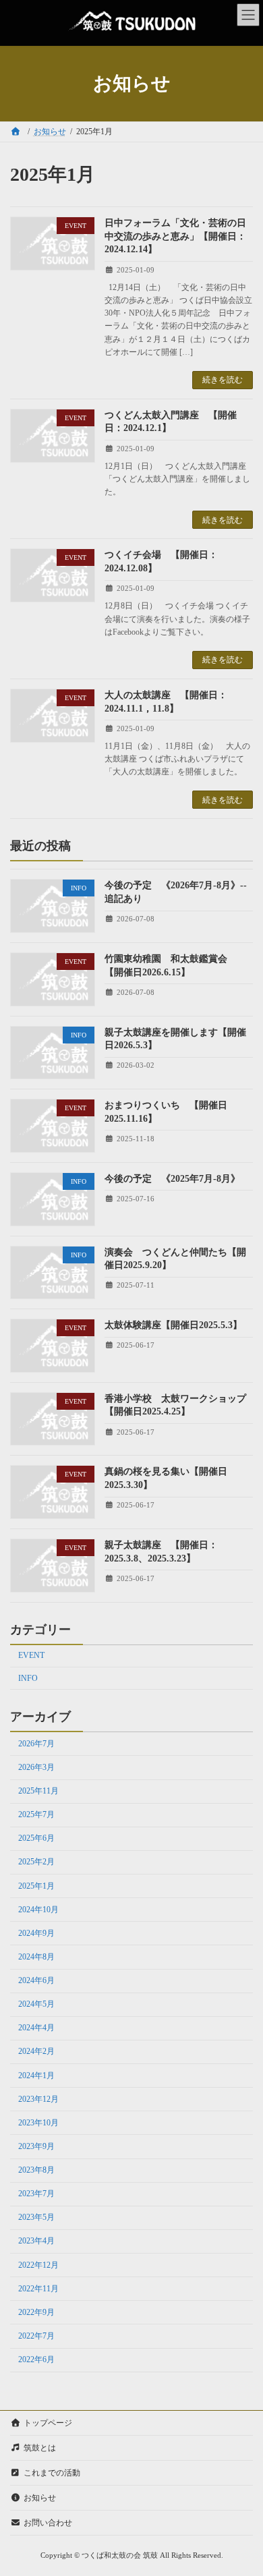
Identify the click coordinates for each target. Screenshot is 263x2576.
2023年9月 (36, 2146)
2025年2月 (36, 1862)
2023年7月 (36, 2194)
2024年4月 (36, 2028)
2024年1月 (36, 2076)
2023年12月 (38, 2099)
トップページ (48, 2423)
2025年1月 (36, 1886)
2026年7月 (36, 1744)
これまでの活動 (52, 2473)
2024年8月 (36, 1957)
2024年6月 (36, 1981)
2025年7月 (36, 1815)
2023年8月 (36, 2171)
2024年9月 (36, 1933)
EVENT (31, 1656)
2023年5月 (36, 2218)
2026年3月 (36, 1767)
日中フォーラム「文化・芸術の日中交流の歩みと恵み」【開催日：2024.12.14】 (175, 236)
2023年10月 (38, 2123)
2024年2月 (36, 2052)
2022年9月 (36, 2312)
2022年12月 (38, 2265)
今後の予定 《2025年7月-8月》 (172, 1179)
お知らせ (40, 2498)
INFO (28, 1678)
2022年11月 (38, 2289)
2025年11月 (38, 1792)
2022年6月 (36, 2360)
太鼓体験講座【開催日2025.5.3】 (173, 1326)
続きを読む (223, 380)
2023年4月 (36, 2241)
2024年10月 (38, 1910)
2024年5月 (36, 2005)
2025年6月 (36, 1839)
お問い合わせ (48, 2523)
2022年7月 (36, 2336)
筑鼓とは (40, 2448)
